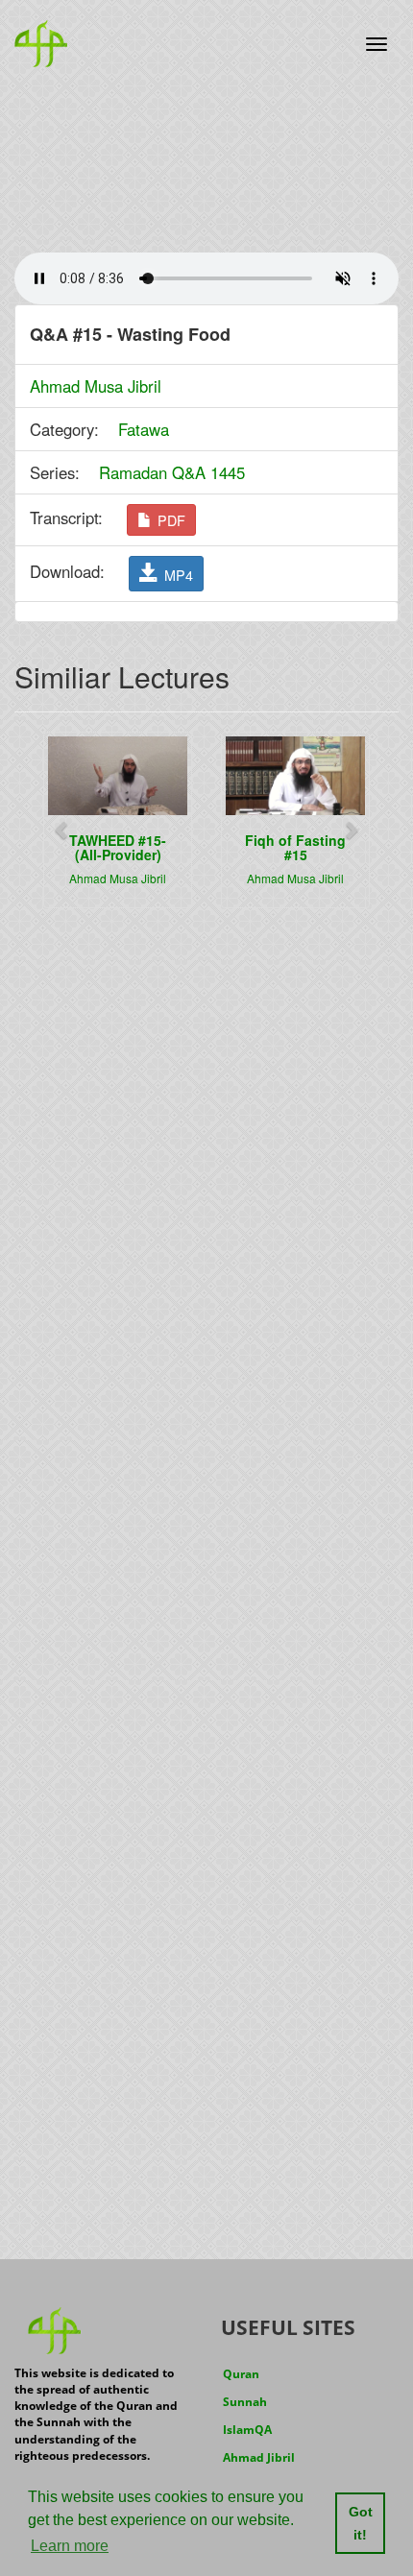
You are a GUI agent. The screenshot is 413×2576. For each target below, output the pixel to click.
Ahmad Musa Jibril (96, 386)
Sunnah (245, 2402)
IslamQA (247, 2430)
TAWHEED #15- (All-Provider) (118, 847)
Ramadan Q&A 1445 (172, 472)
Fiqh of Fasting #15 (295, 847)
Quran (241, 2374)
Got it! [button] (361, 2523)
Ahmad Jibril (259, 2457)
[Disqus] (206, 1168)
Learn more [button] (70, 2546)
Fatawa (144, 429)
